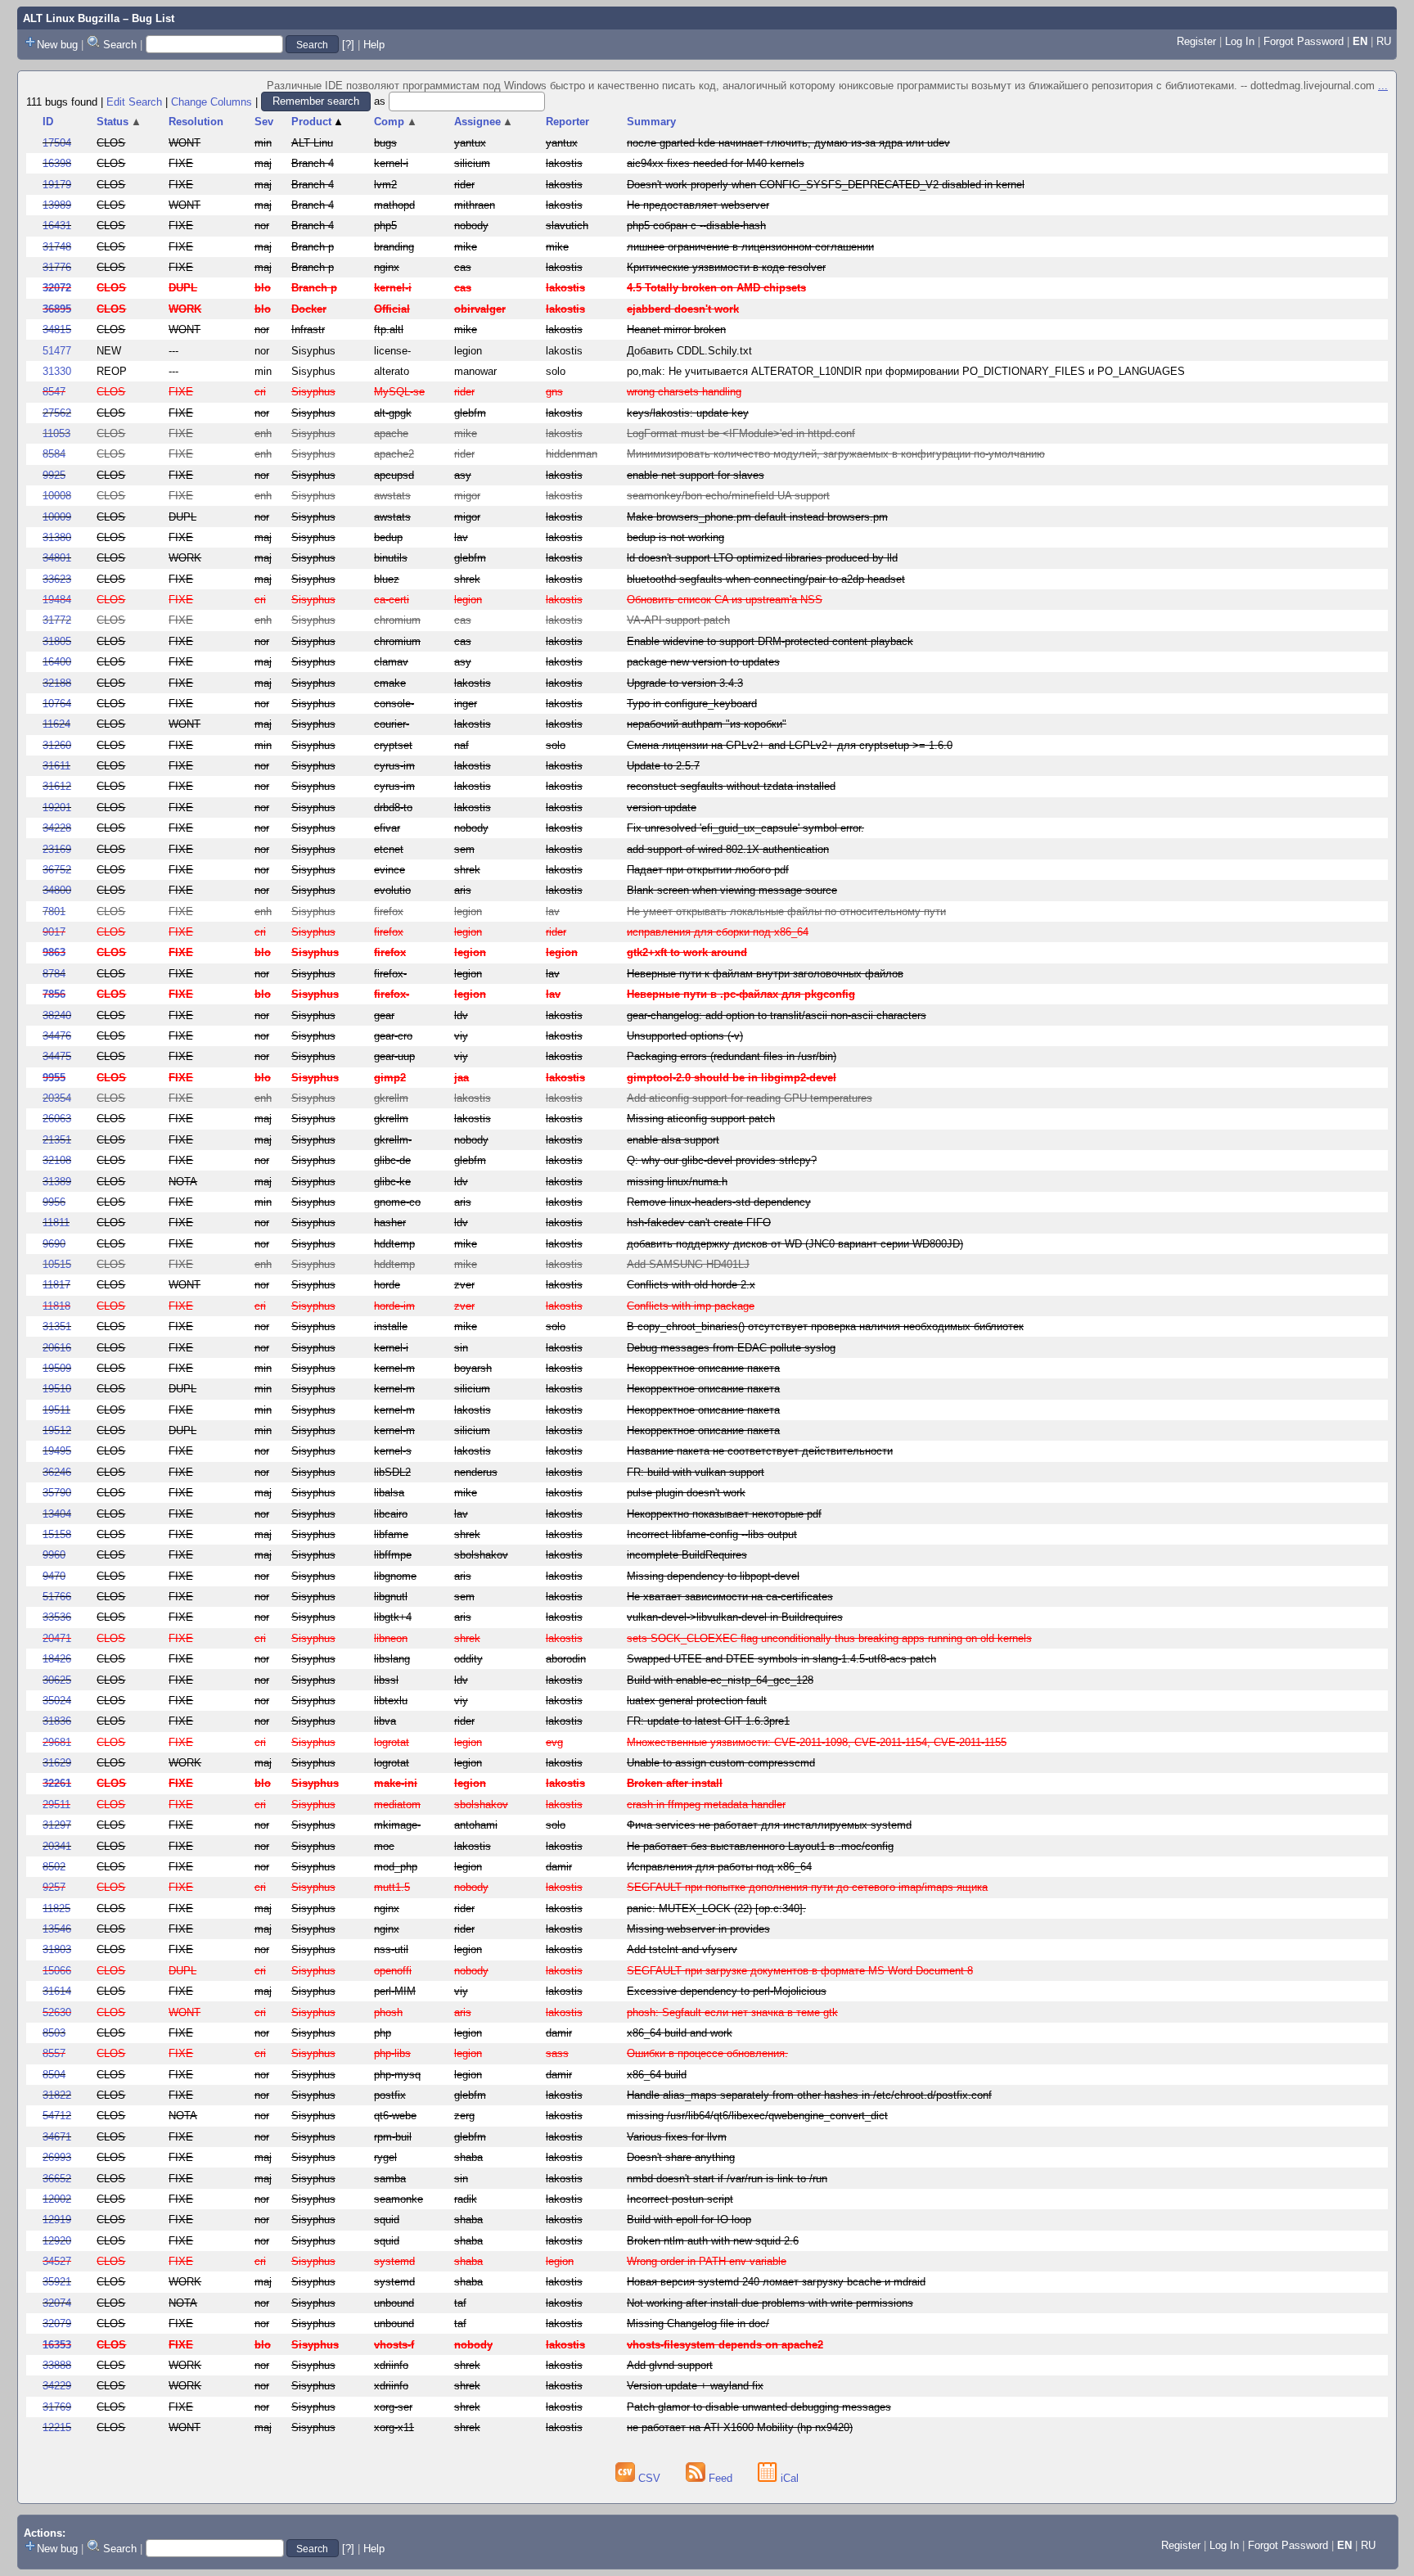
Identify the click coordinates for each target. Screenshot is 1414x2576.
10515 (57, 1264)
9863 (54, 952)
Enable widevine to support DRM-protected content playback (770, 641)
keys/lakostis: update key (688, 413)
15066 (57, 1971)
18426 (57, 1659)
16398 (57, 163)
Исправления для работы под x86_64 (719, 1867)
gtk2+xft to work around (687, 952)
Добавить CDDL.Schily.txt (689, 351)
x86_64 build (657, 2075)
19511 (56, 1410)
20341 (57, 1846)
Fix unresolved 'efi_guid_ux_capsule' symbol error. (745, 828)
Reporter (567, 122)
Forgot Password (1304, 41)
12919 (57, 2220)
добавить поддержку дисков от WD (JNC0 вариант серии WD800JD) (795, 1244)
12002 (57, 2199)
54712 (57, 2116)
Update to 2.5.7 (663, 766)
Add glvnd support (670, 2365)
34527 (57, 2261)
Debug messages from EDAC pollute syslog (731, 1348)
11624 (56, 724)
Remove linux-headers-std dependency (719, 1202)
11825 (56, 1908)
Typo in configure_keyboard (692, 704)
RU (1384, 41)
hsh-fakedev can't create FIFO (699, 1223)
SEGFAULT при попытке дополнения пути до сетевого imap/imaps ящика (807, 1887)
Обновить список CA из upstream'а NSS (725, 600)
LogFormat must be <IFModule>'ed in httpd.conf (741, 433)
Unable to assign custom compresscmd (721, 1763)
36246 (57, 1472)
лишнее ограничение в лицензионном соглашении (750, 247)
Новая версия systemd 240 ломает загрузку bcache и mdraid (776, 2282)
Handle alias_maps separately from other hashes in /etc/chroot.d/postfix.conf (809, 2095)
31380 (57, 537)
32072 (57, 288)
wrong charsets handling (684, 392)
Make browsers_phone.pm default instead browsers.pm (757, 517)
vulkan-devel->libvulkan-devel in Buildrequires (735, 1617)
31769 (57, 2407)
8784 (54, 974)
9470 (54, 1576)
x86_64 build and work (680, 2033)
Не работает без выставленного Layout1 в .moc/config (760, 1846)
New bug (57, 45)
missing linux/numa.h (677, 1182)
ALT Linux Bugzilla (71, 18)
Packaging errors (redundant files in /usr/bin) (732, 1056)
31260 (57, 745)
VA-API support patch (678, 620)
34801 (57, 558)
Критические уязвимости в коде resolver (726, 267)
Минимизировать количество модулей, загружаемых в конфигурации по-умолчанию (836, 454)
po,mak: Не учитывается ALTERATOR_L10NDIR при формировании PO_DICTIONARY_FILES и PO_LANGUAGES (906, 371)
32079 (57, 2323)
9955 (54, 1078)
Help (374, 45)
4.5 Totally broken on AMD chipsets (716, 288)
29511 (56, 1805)
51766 (57, 1597)
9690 (54, 1244)
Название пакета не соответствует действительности (760, 1451)
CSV (649, 2478)
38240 (57, 1015)
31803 (57, 1949)
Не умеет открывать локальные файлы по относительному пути (786, 911)
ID (48, 122)
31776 (57, 267)
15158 (57, 1534)
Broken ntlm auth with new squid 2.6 (713, 2241)
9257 (54, 1887)
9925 (54, 475)
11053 (56, 433)
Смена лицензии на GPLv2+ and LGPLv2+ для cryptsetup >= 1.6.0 (790, 745)
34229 (57, 2386)
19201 (57, 808)
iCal (788, 2478)
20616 (57, 1348)
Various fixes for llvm (677, 2137)
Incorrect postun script (680, 2199)
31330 (57, 371)
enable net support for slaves (696, 475)
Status (119, 122)
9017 (54, 932)
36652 (57, 2179)
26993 (57, 2157)
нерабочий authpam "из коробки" (707, 724)
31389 (57, 1182)
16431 (57, 226)
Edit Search (134, 101)
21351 (57, 1140)
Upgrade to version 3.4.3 (685, 683)
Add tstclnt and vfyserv (682, 1949)
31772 (57, 620)
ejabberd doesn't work (683, 309)
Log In (1240, 41)
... (1383, 86)
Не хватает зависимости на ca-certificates (730, 1597)
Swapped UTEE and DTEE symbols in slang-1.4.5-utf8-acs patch (781, 1659)
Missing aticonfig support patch (701, 1119)
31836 (57, 1721)
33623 (57, 579)
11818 (56, 1306)
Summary (651, 122)
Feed (721, 2478)
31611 (56, 766)
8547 (54, 392)
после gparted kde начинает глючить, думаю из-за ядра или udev (788, 143)
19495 (57, 1451)
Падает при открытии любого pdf (708, 870)
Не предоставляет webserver (698, 205)
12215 (57, 2427)
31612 (57, 786)
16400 (57, 662)
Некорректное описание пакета (703, 1368)
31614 (57, 1991)
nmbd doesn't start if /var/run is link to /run (727, 2179)
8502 (54, 1867)
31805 (57, 641)
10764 (57, 704)
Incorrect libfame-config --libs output (712, 1534)
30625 (57, 1680)
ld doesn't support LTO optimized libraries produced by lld (762, 558)
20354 (57, 1098)
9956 (54, 1202)
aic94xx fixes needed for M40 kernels (716, 163)
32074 (57, 2303)
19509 (57, 1368)
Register (1196, 41)
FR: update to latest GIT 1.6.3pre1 (708, 1721)
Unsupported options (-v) (685, 1036)
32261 (57, 1783)
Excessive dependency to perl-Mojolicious (727, 1991)
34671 (57, 2137)
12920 (57, 2241)
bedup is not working (675, 537)
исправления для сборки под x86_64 (718, 932)
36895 (57, 309)
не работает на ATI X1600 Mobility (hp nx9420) (740, 2427)
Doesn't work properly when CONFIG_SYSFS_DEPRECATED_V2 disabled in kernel (826, 185)
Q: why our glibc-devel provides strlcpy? (722, 1160)
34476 (57, 1036)
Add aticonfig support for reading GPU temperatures (750, 1098)
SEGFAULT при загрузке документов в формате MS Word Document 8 (800, 1971)
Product (318, 122)
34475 (57, 1056)
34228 (57, 828)
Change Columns (212, 101)
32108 (57, 1160)
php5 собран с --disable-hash (696, 226)
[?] (348, 45)
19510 (57, 1389)
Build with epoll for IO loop (689, 2220)
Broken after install (675, 1783)
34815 (57, 329)
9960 (54, 1555)
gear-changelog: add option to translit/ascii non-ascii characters (777, 1015)
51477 (57, 351)
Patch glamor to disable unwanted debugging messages (759, 2407)
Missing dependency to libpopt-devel (713, 1576)
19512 (57, 1430)
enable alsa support (673, 1140)
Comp (396, 122)
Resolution (196, 122)
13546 (57, 1929)
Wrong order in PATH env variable (707, 2261)
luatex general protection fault (697, 1701)
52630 (57, 2012)
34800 (57, 890)
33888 (57, 2365)
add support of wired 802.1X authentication (728, 849)
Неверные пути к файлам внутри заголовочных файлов (765, 974)
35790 (57, 1493)
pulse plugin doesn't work (686, 1493)
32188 (57, 683)
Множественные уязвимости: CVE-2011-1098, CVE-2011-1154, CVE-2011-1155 (817, 1742)
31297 (57, 1825)
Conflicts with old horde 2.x (691, 1285)
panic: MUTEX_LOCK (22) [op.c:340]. (716, 1908)
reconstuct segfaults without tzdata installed (731, 786)
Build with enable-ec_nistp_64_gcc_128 (720, 1680)
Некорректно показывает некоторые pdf (724, 1514)
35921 (57, 2282)
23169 (57, 849)
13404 (57, 1514)
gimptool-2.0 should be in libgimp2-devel (732, 1078)
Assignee (484, 122)
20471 (57, 1638)
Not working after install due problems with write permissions (770, 2303)
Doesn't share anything (681, 2157)
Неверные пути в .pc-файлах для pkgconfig (741, 994)
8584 (54, 454)
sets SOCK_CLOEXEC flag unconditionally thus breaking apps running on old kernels (829, 1638)
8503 (54, 2033)
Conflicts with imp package (691, 1306)
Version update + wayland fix (695, 2386)
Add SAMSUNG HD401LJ (688, 1264)
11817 (56, 1285)
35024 (57, 1701)
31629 (57, 1763)
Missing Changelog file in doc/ (698, 2323)
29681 (57, 1742)
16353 (57, 2345)
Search (120, 45)
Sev (264, 122)
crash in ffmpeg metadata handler (706, 1805)
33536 (57, 1617)
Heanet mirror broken (676, 329)
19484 (57, 600)
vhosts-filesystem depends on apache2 (725, 2345)
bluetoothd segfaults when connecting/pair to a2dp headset (766, 579)
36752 (57, 870)
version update (662, 808)
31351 (57, 1326)
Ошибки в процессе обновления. (707, 2053)
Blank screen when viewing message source (732, 890)
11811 (56, 1223)
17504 (57, 143)
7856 (54, 994)
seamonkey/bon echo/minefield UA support (728, 496)
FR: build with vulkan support (696, 1472)
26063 (57, 1119)
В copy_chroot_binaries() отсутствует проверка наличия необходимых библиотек (825, 1326)
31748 (57, 247)
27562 (57, 413)
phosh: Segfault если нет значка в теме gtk (732, 2012)
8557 (54, 2053)
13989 (57, 205)
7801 (54, 911)
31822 (57, 2095)
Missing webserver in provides (698, 1929)
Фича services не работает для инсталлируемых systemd (769, 1825)
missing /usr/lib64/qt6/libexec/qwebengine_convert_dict (757, 2116)
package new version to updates (703, 662)
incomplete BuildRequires (687, 1555)
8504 (54, 2075)
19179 (57, 185)
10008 (57, 496)
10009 (57, 517)
